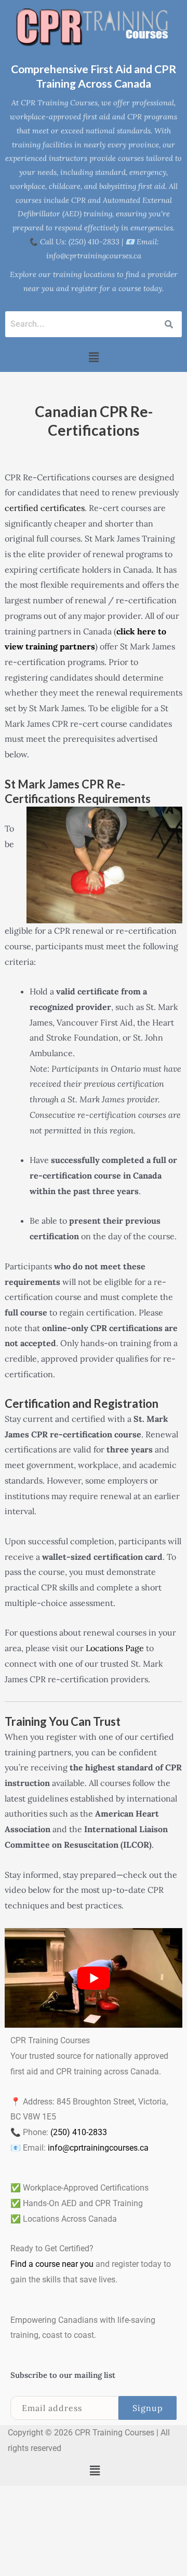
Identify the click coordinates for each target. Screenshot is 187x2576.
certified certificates (45, 508)
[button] (94, 357)
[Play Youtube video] (94, 1978)
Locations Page (115, 1648)
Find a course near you (52, 2264)
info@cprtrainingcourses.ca (98, 2148)
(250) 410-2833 (79, 2132)
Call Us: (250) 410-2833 (80, 242)
